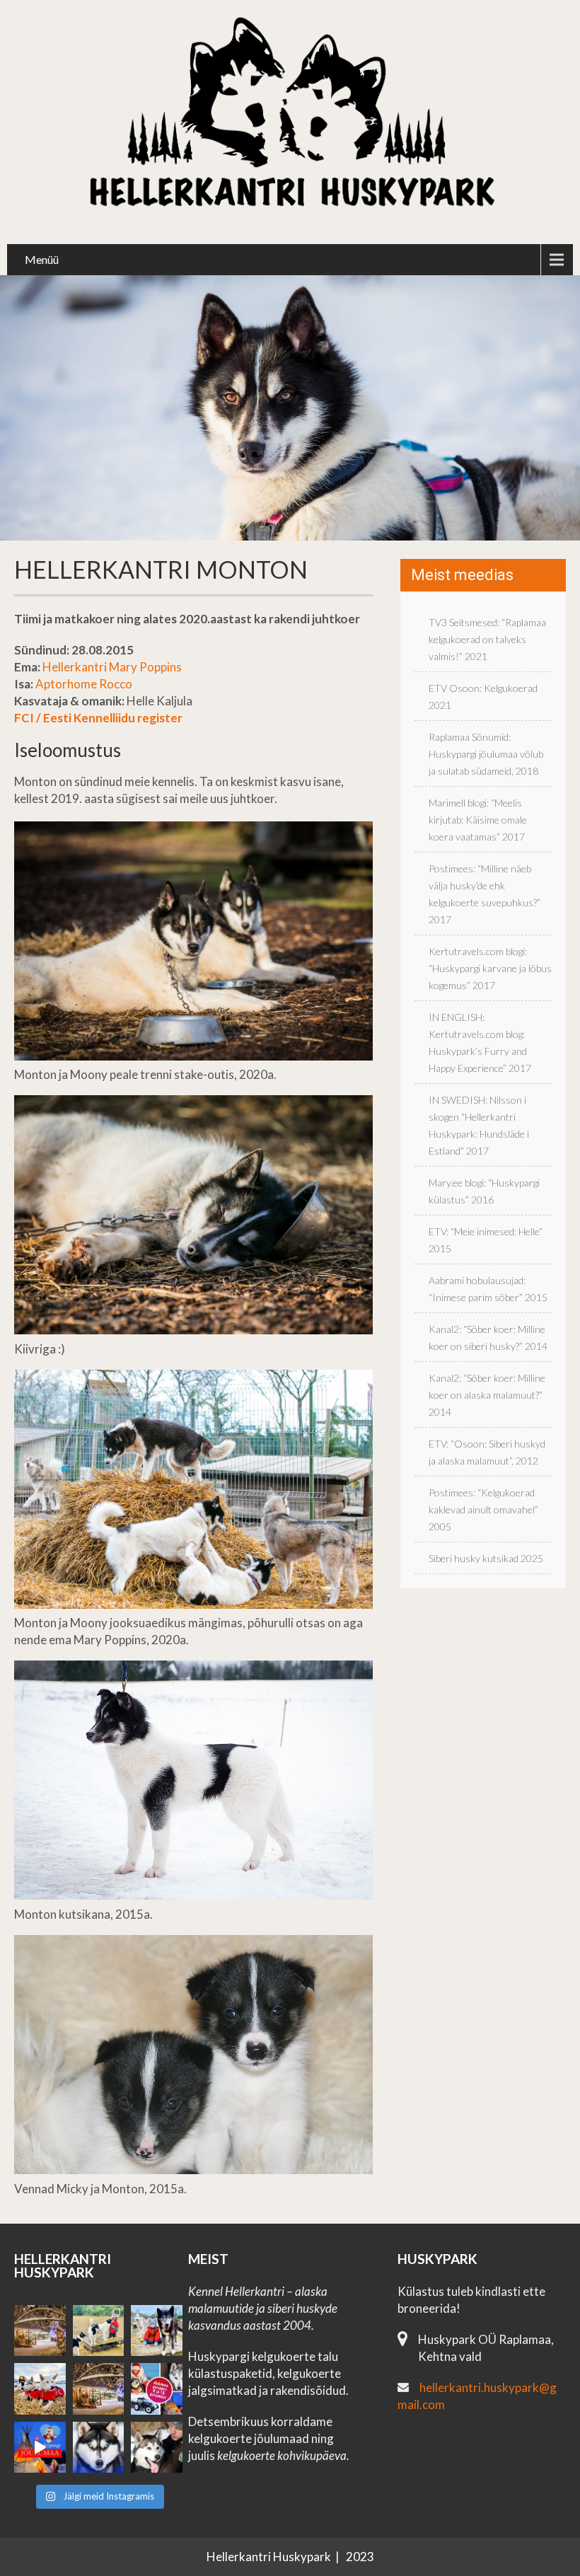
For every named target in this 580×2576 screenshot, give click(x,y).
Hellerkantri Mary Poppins (112, 667)
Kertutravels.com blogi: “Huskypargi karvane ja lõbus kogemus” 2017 (490, 968)
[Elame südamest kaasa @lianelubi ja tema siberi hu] (40, 2389)
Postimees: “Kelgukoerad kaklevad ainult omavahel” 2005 (483, 1509)
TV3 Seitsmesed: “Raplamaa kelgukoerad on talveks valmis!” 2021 (487, 639)
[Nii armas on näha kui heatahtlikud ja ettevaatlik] (99, 2331)
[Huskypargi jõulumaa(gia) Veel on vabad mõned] (40, 2331)
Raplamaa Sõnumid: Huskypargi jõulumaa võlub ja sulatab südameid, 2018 (486, 754)
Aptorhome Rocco (84, 684)
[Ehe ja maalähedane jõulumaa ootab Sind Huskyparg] (157, 2389)
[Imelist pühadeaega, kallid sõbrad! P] (99, 2389)
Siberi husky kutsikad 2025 (486, 1558)
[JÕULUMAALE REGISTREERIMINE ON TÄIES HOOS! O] (40, 2448)
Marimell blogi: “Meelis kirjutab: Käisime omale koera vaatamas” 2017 (478, 820)
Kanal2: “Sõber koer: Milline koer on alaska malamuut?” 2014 (487, 1395)
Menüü (42, 259)
